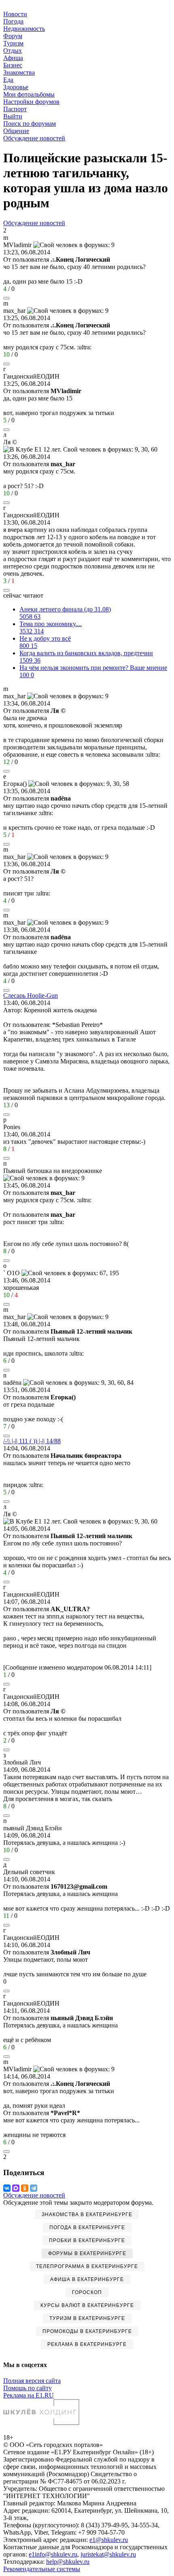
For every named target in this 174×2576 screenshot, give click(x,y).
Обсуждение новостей (34, 138)
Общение (16, 131)
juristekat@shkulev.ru (108, 2554)
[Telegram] (34, 2188)
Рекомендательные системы (42, 2569)
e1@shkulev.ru (109, 2540)
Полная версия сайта (32, 2381)
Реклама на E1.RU (29, 2395)
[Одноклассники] (25, 2188)
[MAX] (16, 2188)
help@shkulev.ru (68, 2562)
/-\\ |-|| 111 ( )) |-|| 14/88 (32, 1441)
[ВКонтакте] (7, 2188)
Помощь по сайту (28, 2388)
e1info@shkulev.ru (53, 2554)
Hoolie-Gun (31, 995)
